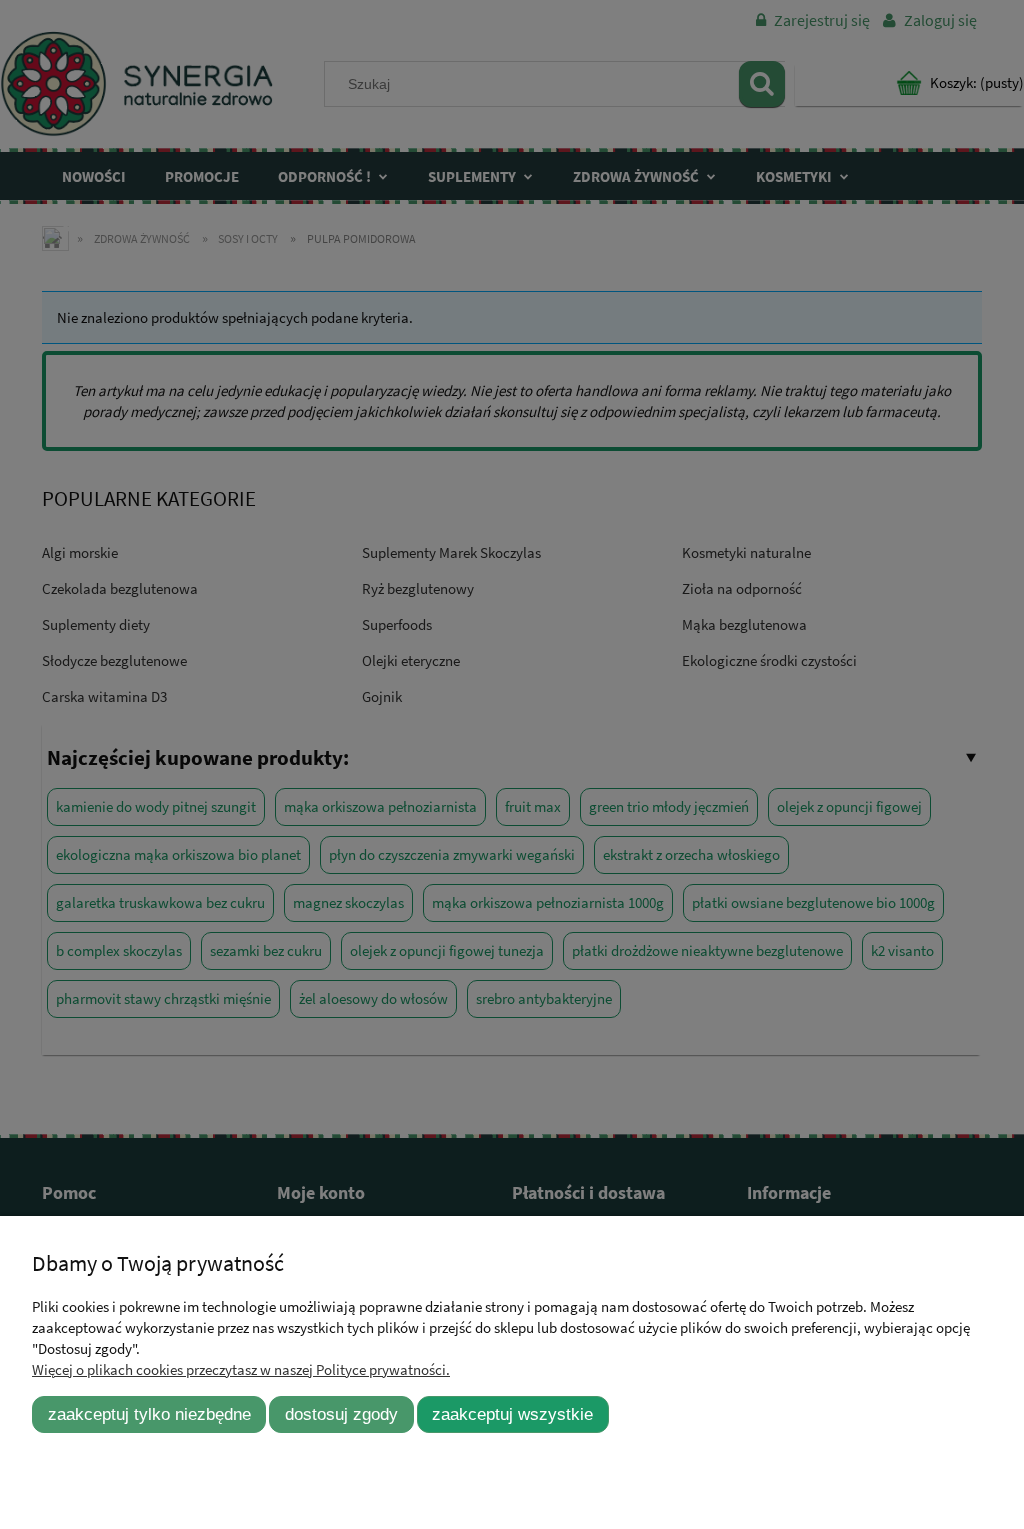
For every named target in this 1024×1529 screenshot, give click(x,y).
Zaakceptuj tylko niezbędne (149, 1414)
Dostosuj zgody (341, 1414)
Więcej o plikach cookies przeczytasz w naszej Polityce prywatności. (241, 1369)
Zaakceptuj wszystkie (512, 1414)
